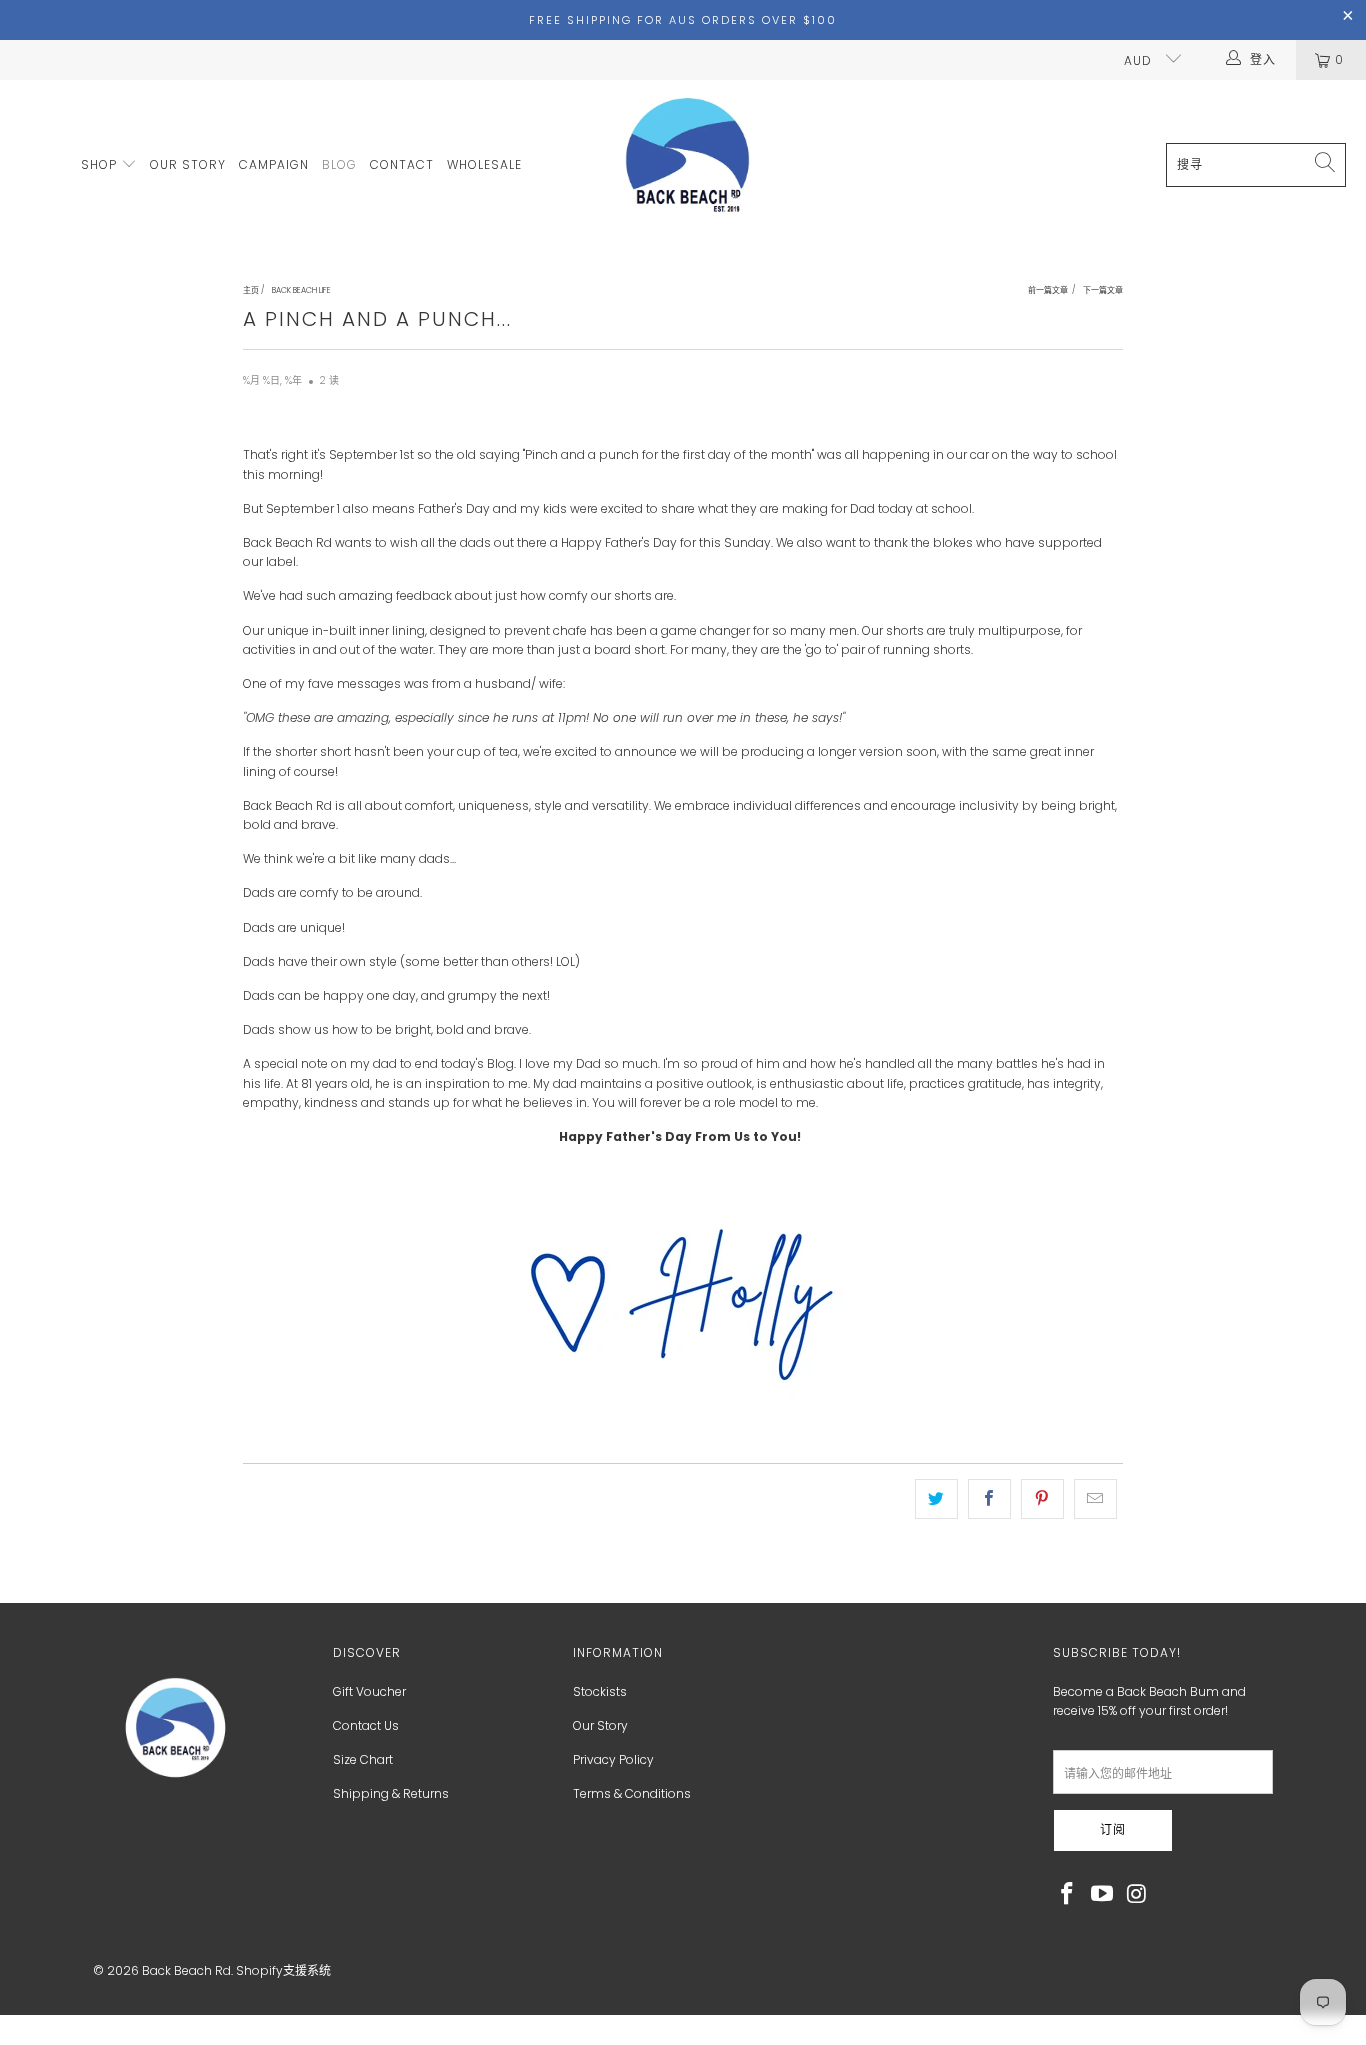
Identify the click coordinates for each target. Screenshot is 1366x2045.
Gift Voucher (369, 1691)
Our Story (600, 1725)
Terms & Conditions (632, 1793)
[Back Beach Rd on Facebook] (1068, 1895)
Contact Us (366, 1725)
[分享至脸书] (989, 1498)
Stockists (600, 1691)
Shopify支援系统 (283, 1970)
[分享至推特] (936, 1498)
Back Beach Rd (186, 1970)
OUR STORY (188, 164)
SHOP (101, 164)
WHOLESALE (484, 164)
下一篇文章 (1103, 290)
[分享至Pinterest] (1042, 1498)
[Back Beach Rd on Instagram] (1137, 1895)
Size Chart (363, 1759)
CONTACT (402, 164)
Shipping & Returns (391, 1793)
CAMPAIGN (274, 164)
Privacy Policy (613, 1759)
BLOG (339, 164)
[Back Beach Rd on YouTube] (1103, 1895)
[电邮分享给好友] (1095, 1498)
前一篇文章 (1048, 290)
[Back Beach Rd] (689, 165)
